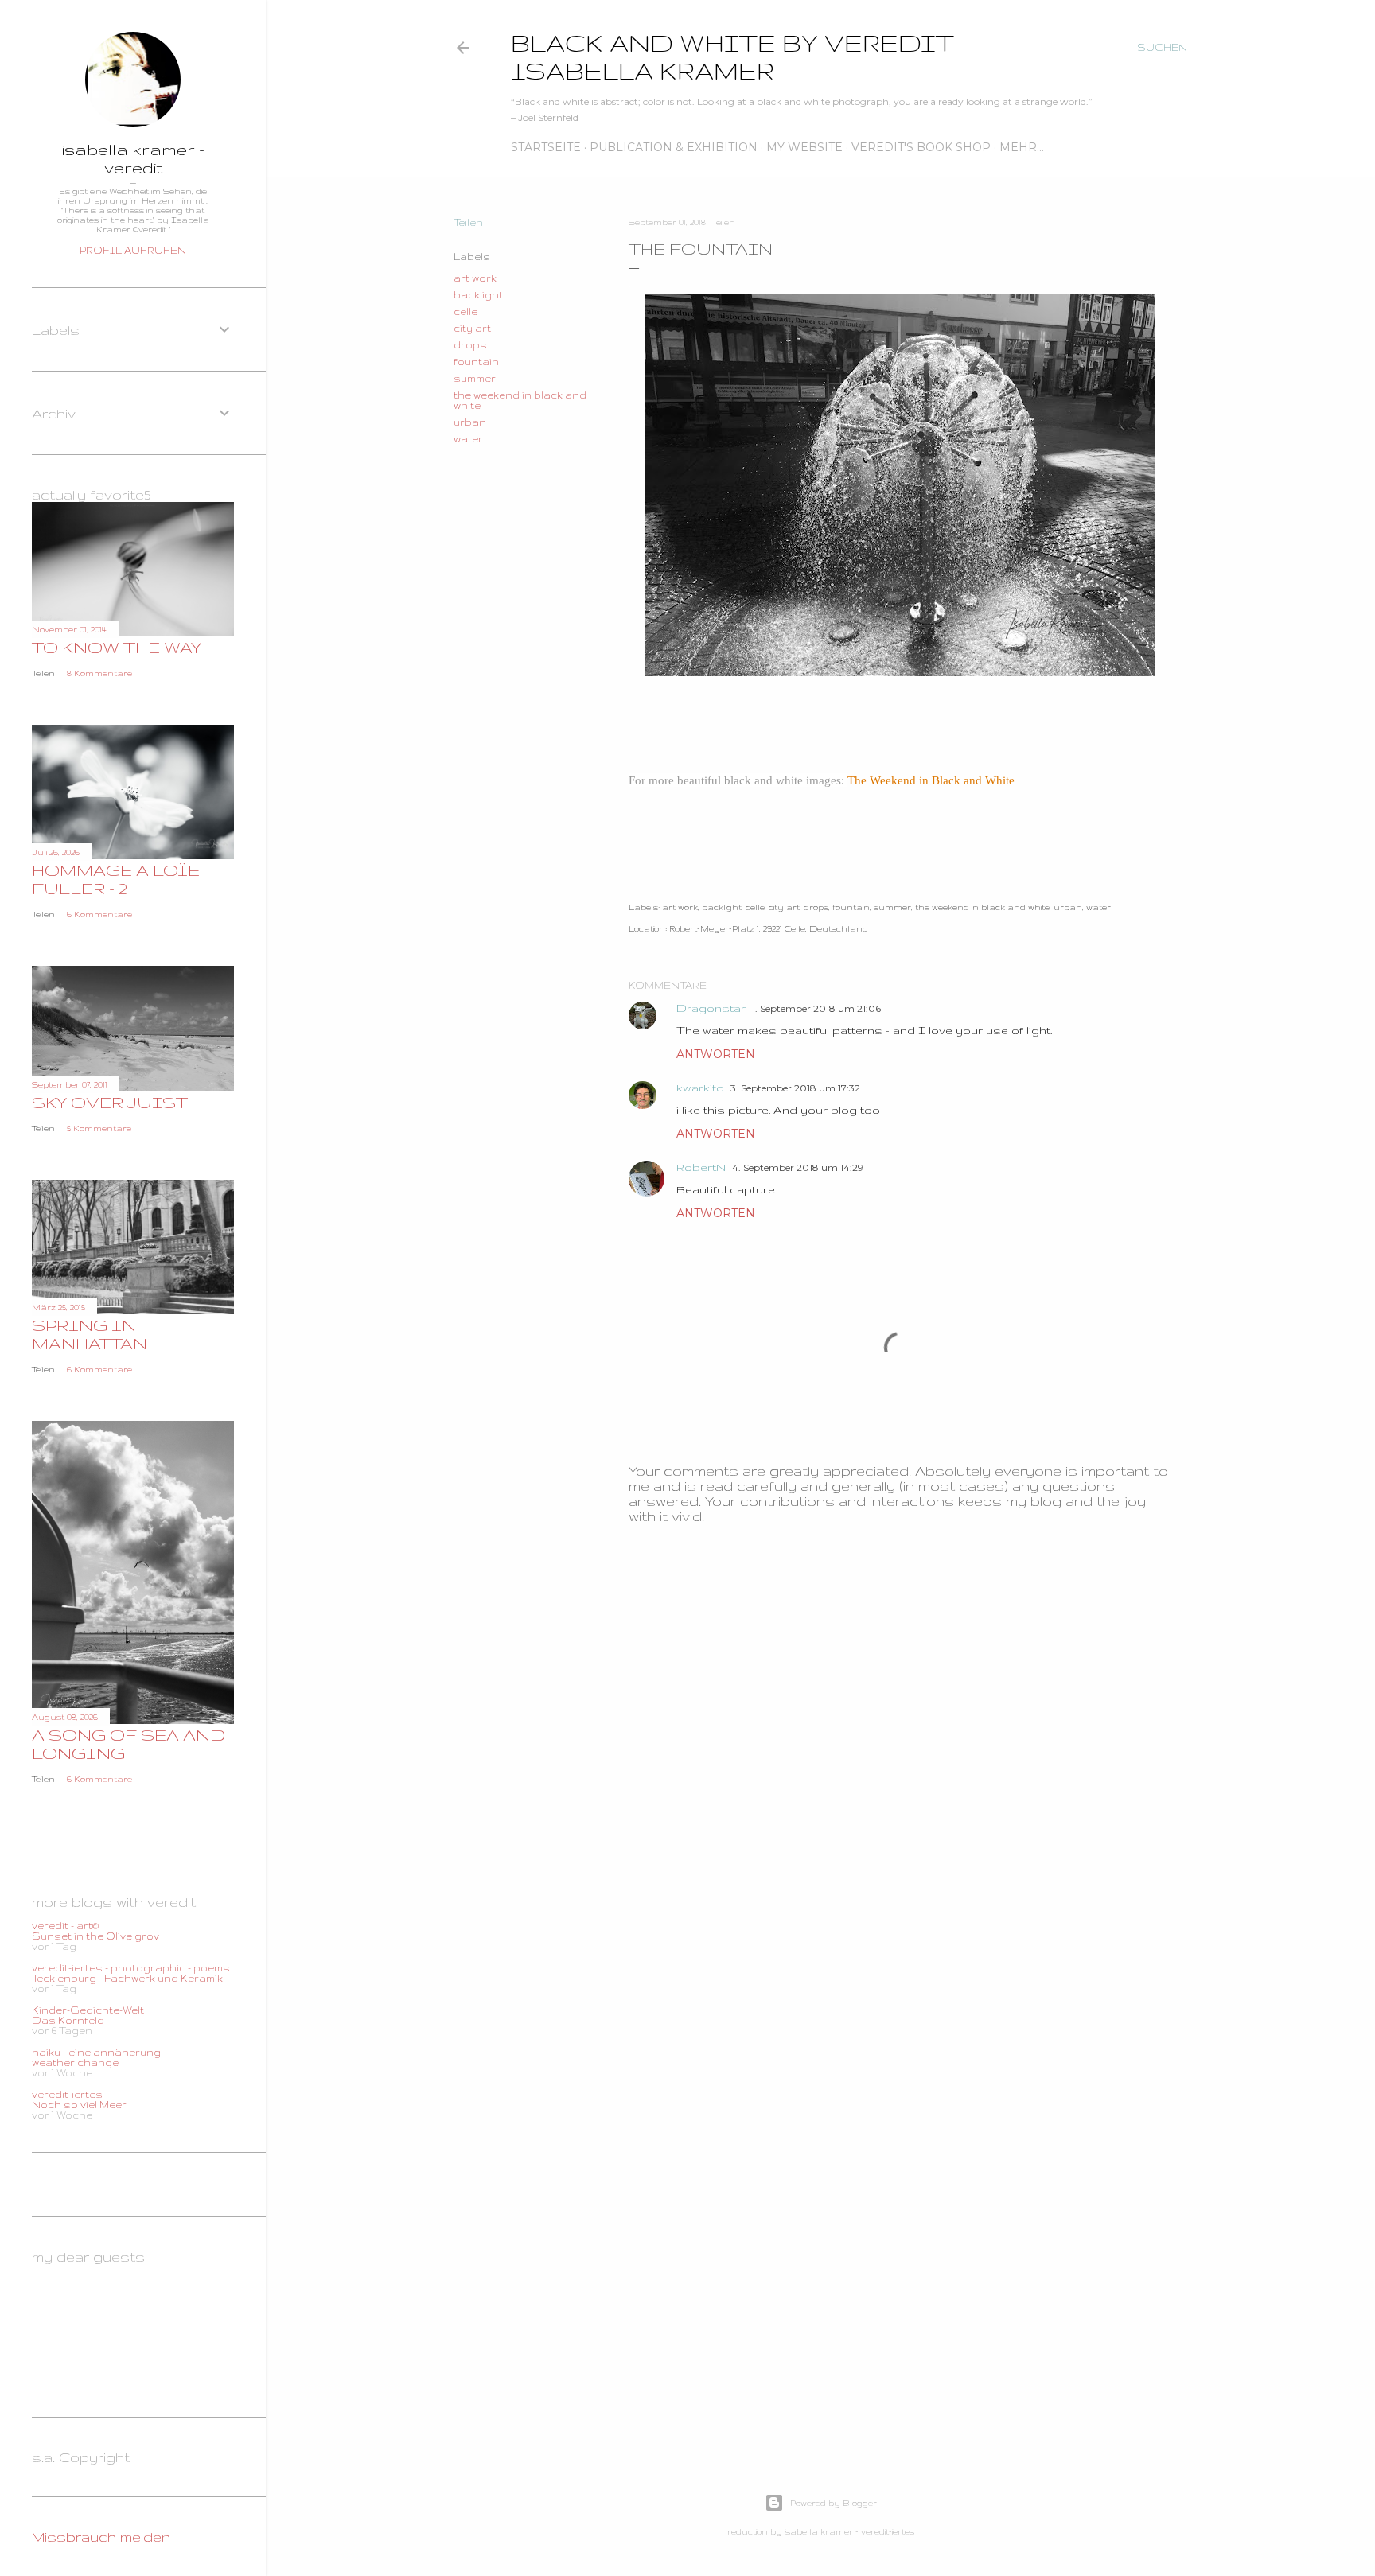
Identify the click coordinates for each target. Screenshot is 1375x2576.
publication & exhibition (674, 147)
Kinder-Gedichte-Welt (88, 2010)
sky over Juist (110, 1102)
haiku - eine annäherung (96, 2052)
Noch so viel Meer (79, 2105)
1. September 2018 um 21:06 (816, 1008)
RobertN (701, 1167)
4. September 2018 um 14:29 (798, 1167)
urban (470, 422)
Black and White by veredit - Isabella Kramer (740, 56)
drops (470, 345)
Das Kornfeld (68, 2020)
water (468, 439)
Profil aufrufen (133, 250)
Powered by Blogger (834, 2503)
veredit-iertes (67, 2094)
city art (472, 328)
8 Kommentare (99, 673)
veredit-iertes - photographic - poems (131, 1968)
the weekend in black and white (982, 907)
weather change (75, 2062)
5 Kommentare (99, 1128)
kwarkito (700, 1088)
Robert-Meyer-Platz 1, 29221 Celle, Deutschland (769, 928)
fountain (476, 362)
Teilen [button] (468, 222)
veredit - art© (65, 1926)
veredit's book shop (921, 147)
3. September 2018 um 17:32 (795, 1088)
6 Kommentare (99, 914)
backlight (478, 295)
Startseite (546, 147)
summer (475, 378)
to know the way (117, 647)
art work (475, 278)
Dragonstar (711, 1008)
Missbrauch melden (101, 2537)
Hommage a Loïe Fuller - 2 (116, 879)
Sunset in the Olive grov (95, 1936)
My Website (804, 147)
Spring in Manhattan (90, 1334)
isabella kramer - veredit (133, 158)
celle (465, 311)
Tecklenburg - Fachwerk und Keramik (127, 1978)
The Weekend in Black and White (931, 780)
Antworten (716, 1054)
